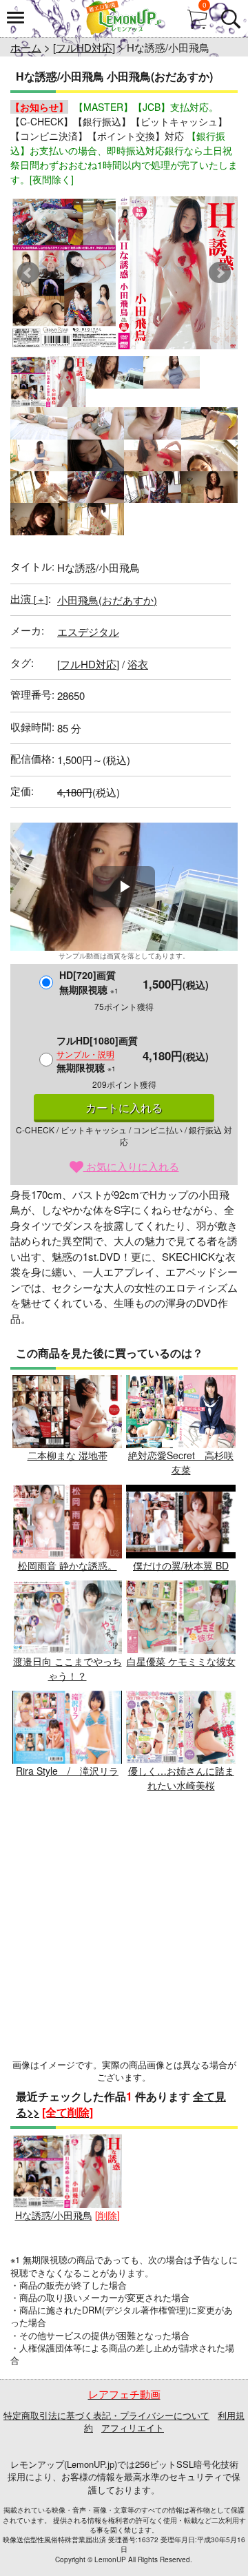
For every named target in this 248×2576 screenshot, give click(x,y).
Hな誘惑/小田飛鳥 (54, 2215)
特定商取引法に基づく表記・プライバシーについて (106, 2415)
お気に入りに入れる (131, 1166)
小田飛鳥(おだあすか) (107, 600)
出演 (29, 598)
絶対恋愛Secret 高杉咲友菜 (181, 1462)
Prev (28, 273)
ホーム (26, 47)
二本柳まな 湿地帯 (68, 1455)
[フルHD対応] (84, 47)
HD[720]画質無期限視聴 (89, 982)
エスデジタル (88, 631)
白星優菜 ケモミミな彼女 (181, 1661)
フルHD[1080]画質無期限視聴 (97, 1054)
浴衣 (138, 664)
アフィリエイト (133, 2428)
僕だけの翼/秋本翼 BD (181, 1565)
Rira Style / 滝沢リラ (67, 1771)
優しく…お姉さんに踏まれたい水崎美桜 (181, 1778)
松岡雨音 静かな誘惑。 (68, 1565)
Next (220, 273)
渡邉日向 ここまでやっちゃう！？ (68, 1668)
